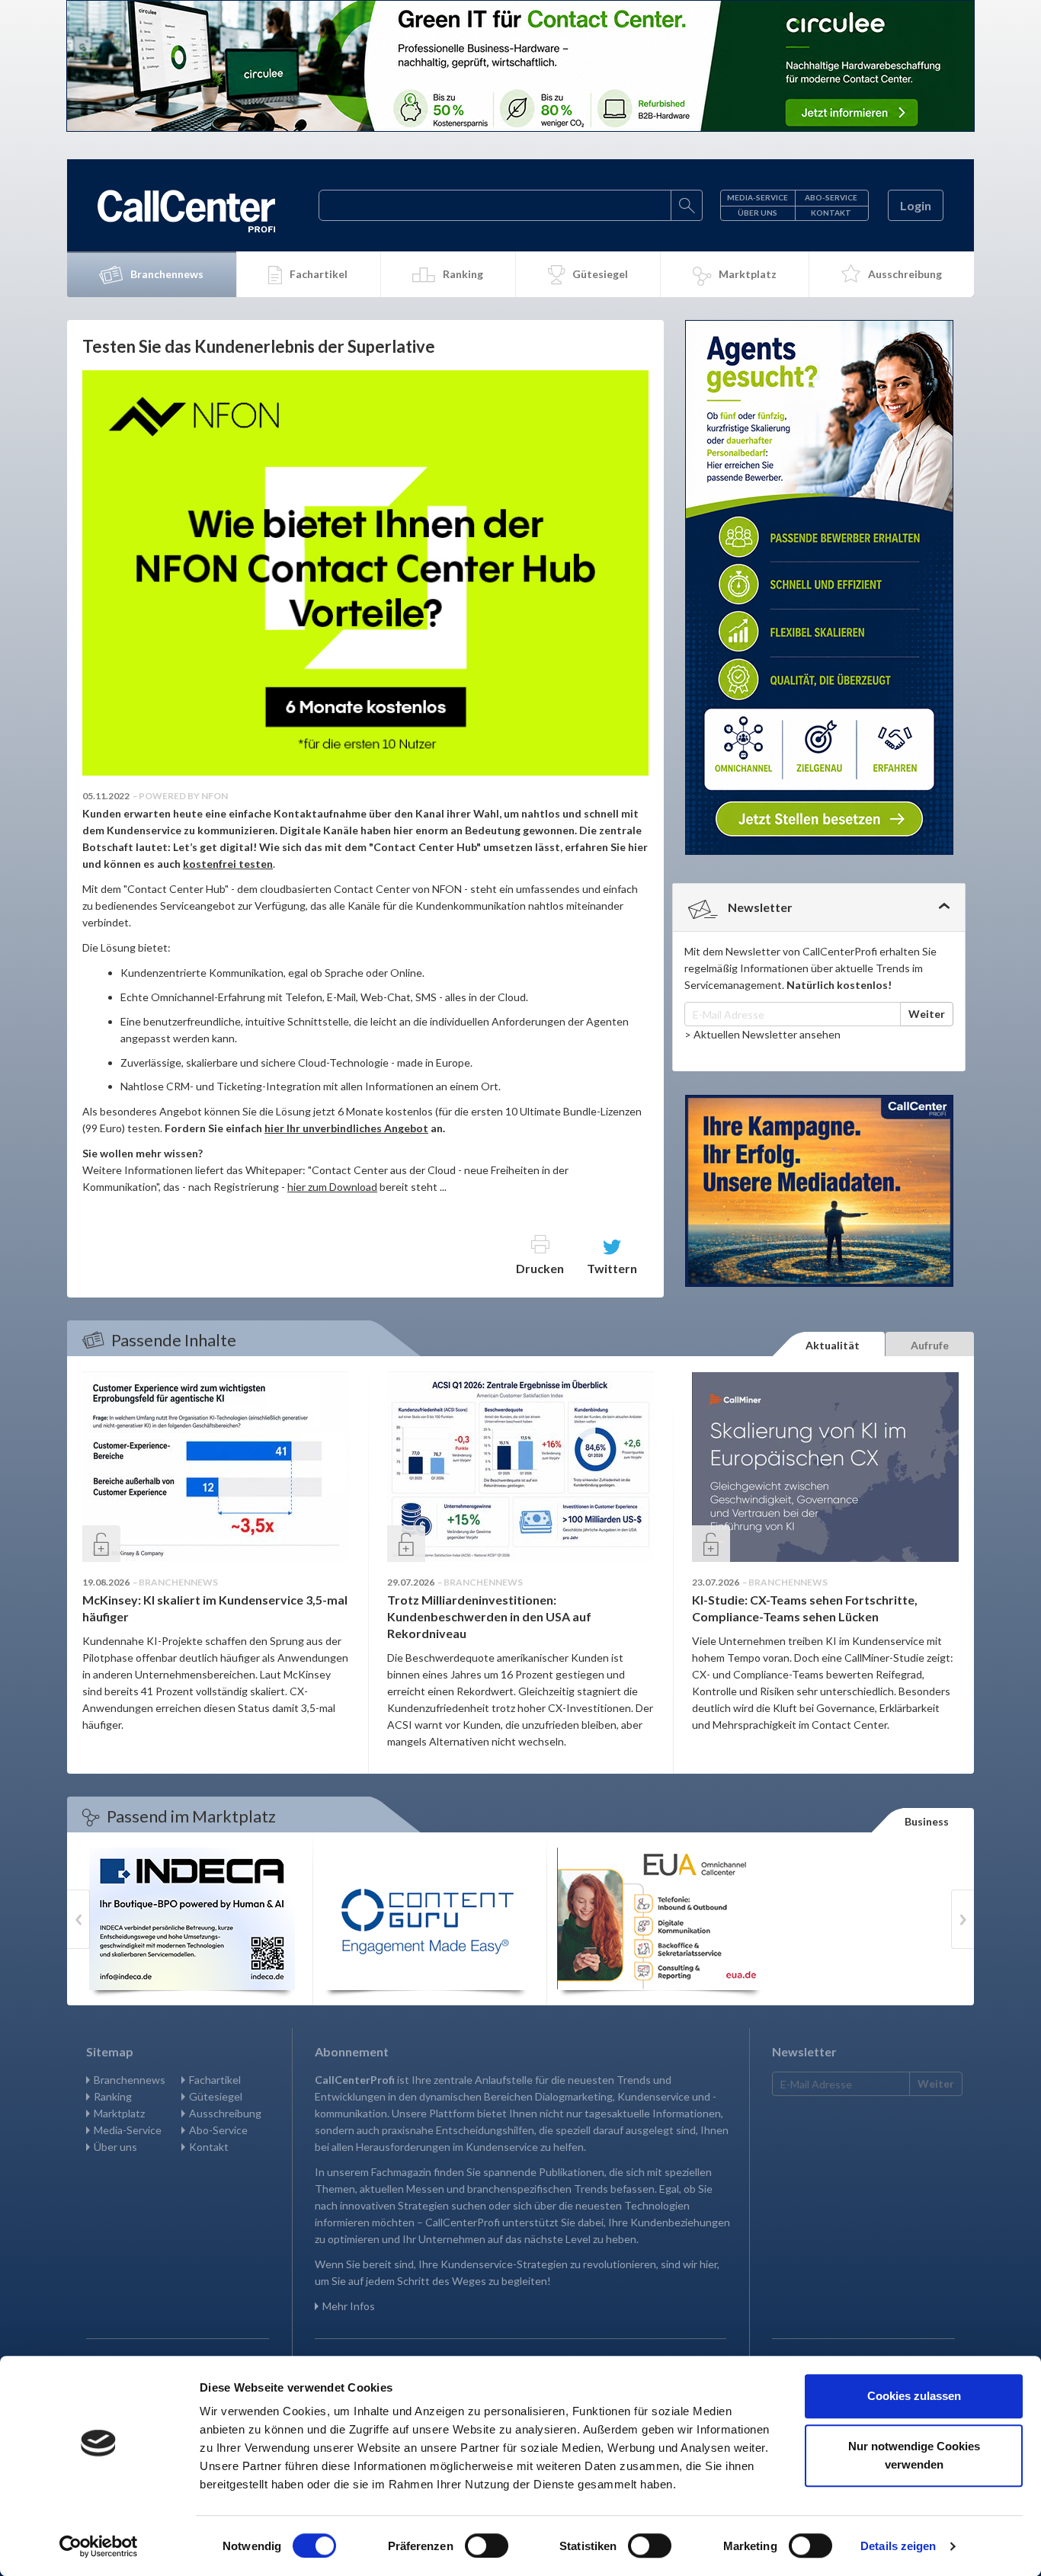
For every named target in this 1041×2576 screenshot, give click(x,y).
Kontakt (831, 213)
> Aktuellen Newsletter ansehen (762, 1034)
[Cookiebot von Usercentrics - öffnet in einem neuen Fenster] (99, 2546)
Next (963, 1919)
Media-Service (758, 197)
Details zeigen (898, 2546)
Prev (78, 1919)
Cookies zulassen (914, 2396)
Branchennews (167, 274)
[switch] (487, 2546)
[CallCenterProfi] (186, 211)
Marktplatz (748, 274)
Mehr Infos (349, 2306)
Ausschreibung (905, 274)
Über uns (758, 213)
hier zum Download (332, 1187)
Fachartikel (319, 274)
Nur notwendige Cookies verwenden (914, 2455)
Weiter (927, 1014)
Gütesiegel (600, 274)
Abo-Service (831, 197)
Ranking (463, 274)
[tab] (819, 907)
